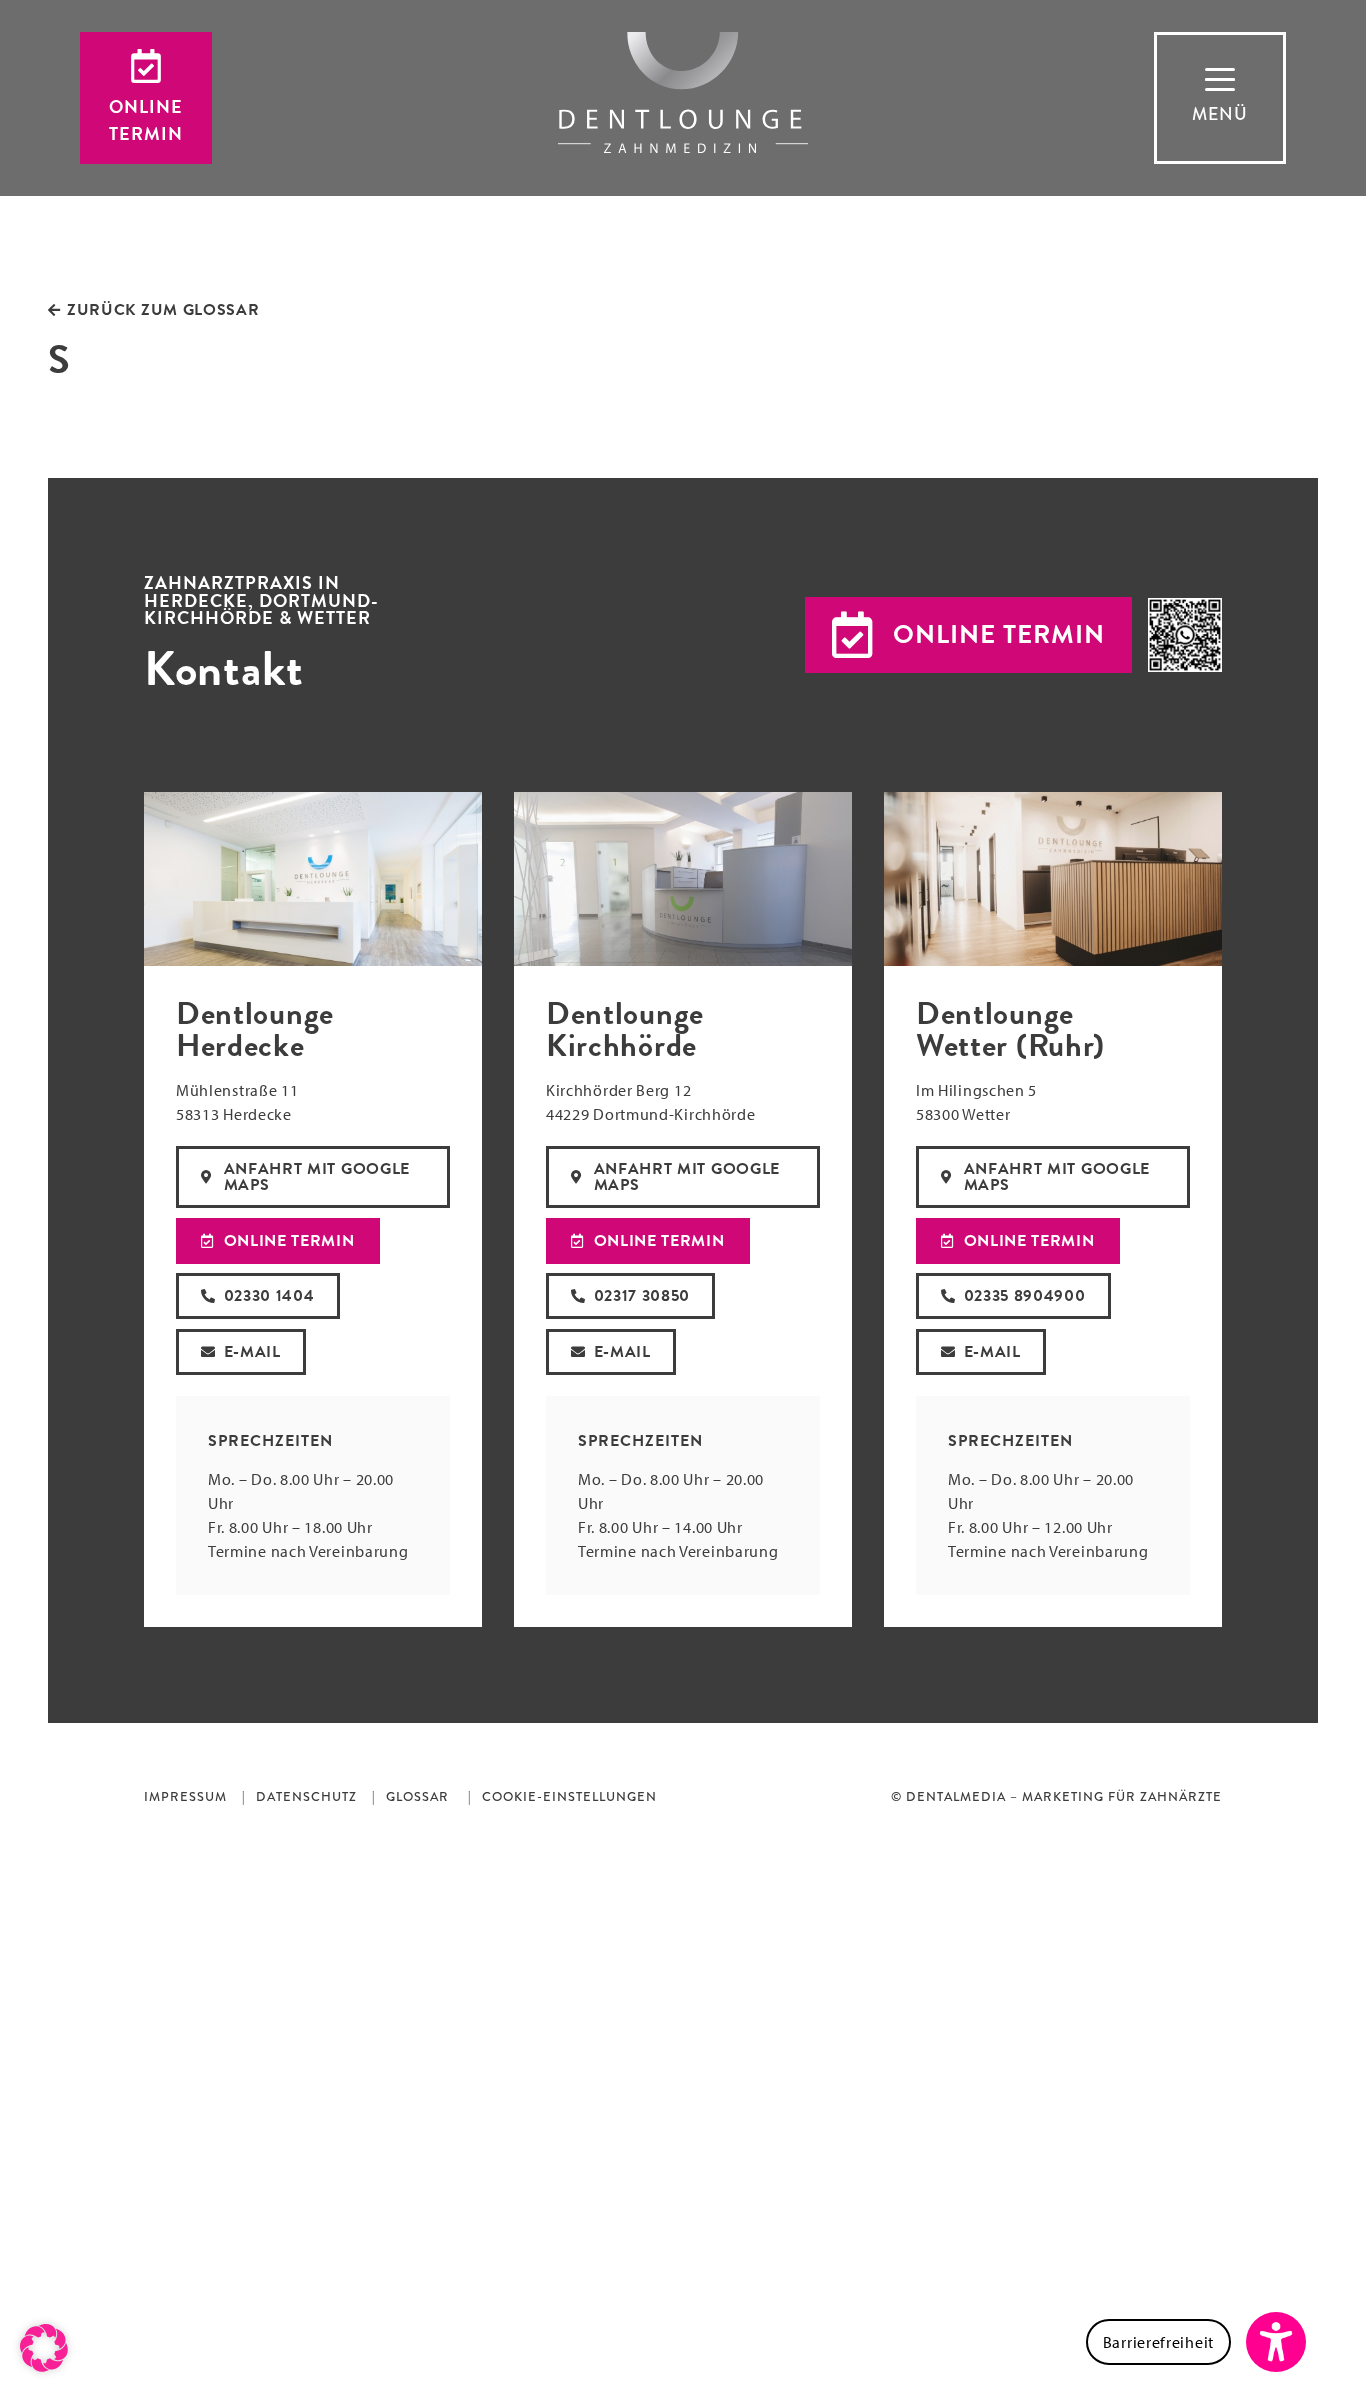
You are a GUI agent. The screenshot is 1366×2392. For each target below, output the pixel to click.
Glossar (417, 1797)
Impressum (185, 1797)
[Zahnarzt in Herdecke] (683, 92)
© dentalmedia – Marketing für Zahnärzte (1056, 1797)
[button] (968, 635)
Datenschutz (306, 1797)
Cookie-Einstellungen (569, 1797)
